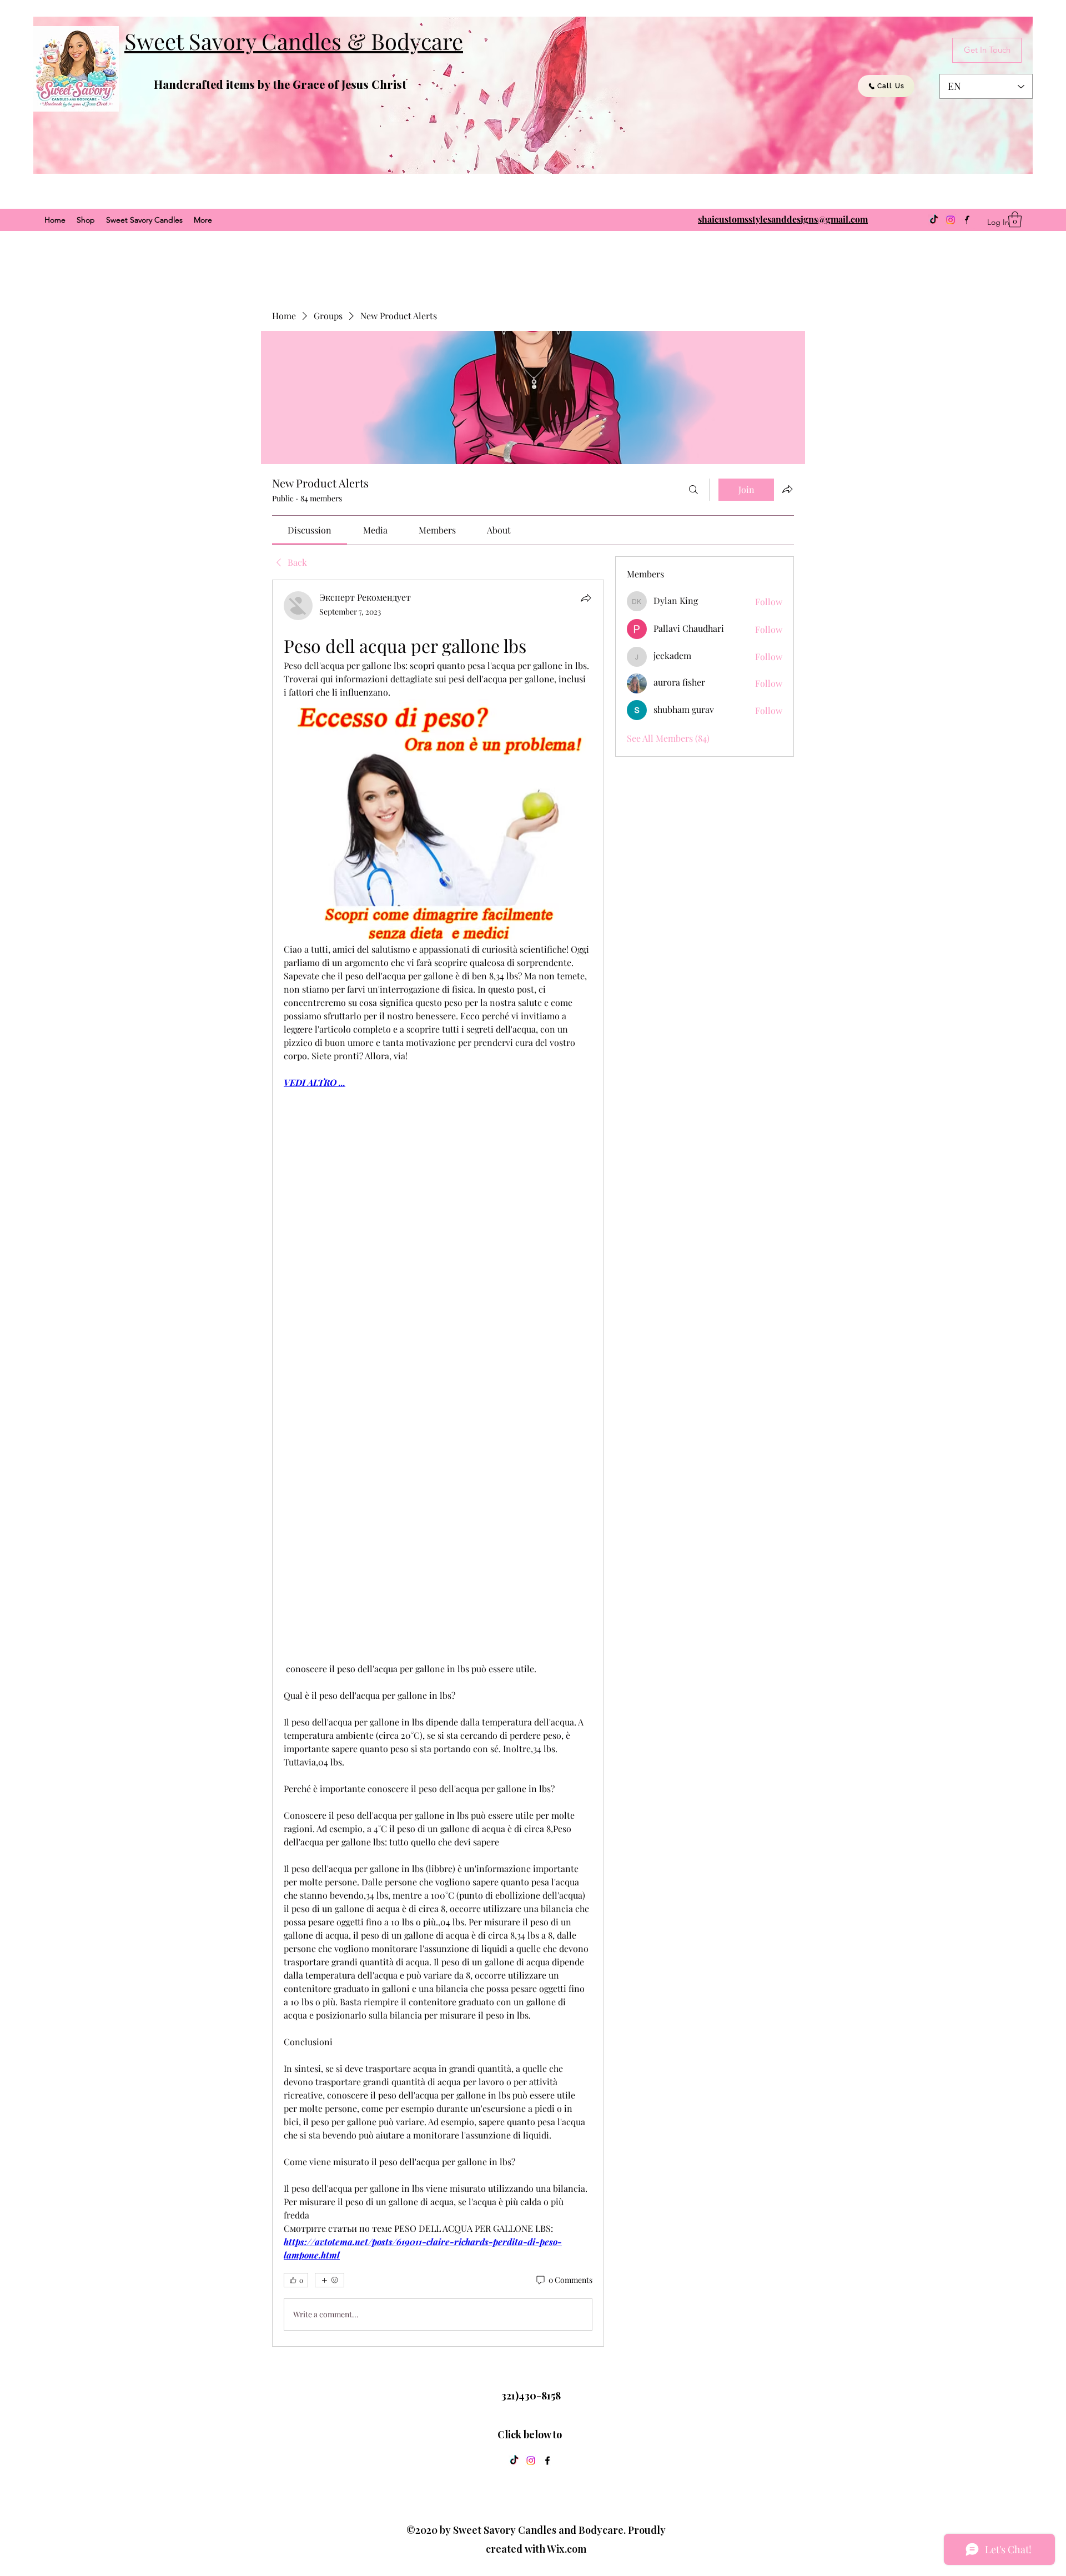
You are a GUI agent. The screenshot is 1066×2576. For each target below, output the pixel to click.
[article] (438, 1463)
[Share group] (787, 489)
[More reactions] (330, 2280)
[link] (310, 530)
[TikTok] (934, 220)
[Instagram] (951, 220)
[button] (1015, 220)
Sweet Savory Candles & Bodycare (294, 41)
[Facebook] (547, 2461)
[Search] (693, 490)
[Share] (586, 598)
